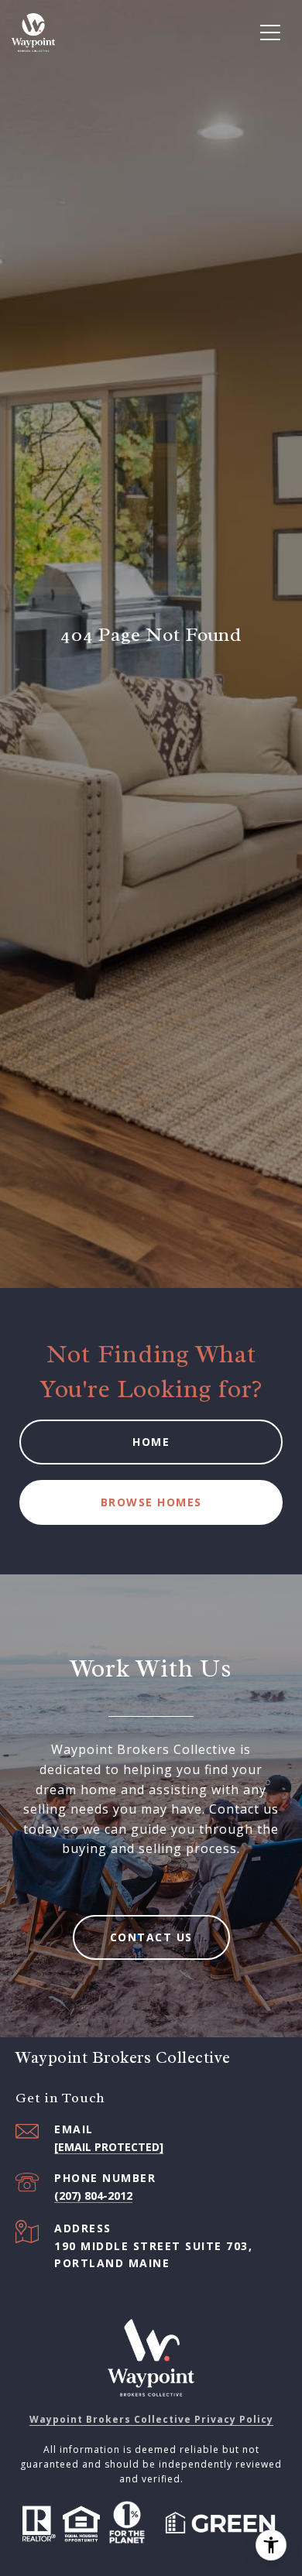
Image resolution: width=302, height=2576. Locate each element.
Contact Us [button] (151, 1937)
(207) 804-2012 (93, 2196)
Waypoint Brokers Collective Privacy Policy (151, 2419)
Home (151, 1442)
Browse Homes (151, 1502)
